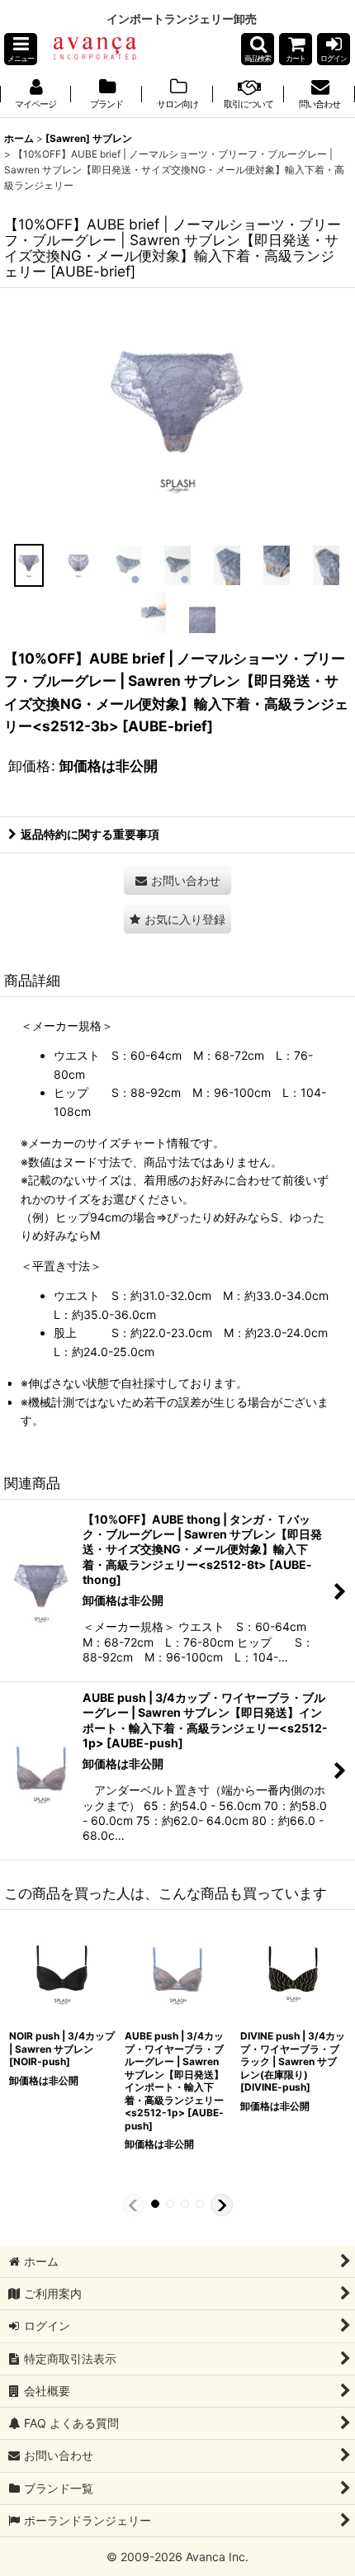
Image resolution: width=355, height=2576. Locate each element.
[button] (21, 49)
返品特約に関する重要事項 (90, 834)
